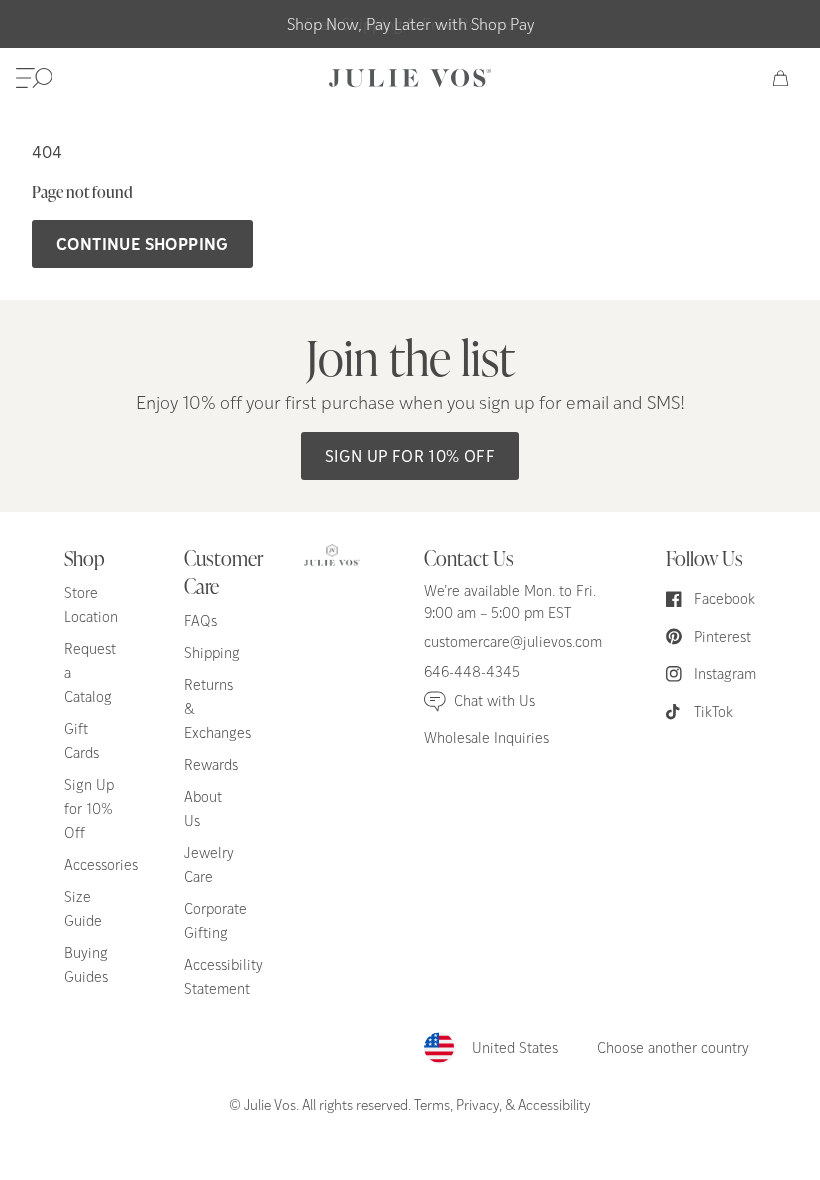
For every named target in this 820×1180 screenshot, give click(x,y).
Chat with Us (494, 700)
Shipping (212, 652)
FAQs (200, 620)
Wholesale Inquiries (486, 737)
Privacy (477, 1104)
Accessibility (554, 1104)
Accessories (101, 864)
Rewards (211, 764)
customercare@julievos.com (513, 641)
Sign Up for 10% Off (410, 455)
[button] (34, 78)
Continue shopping (142, 243)
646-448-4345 (472, 671)
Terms (432, 1104)
